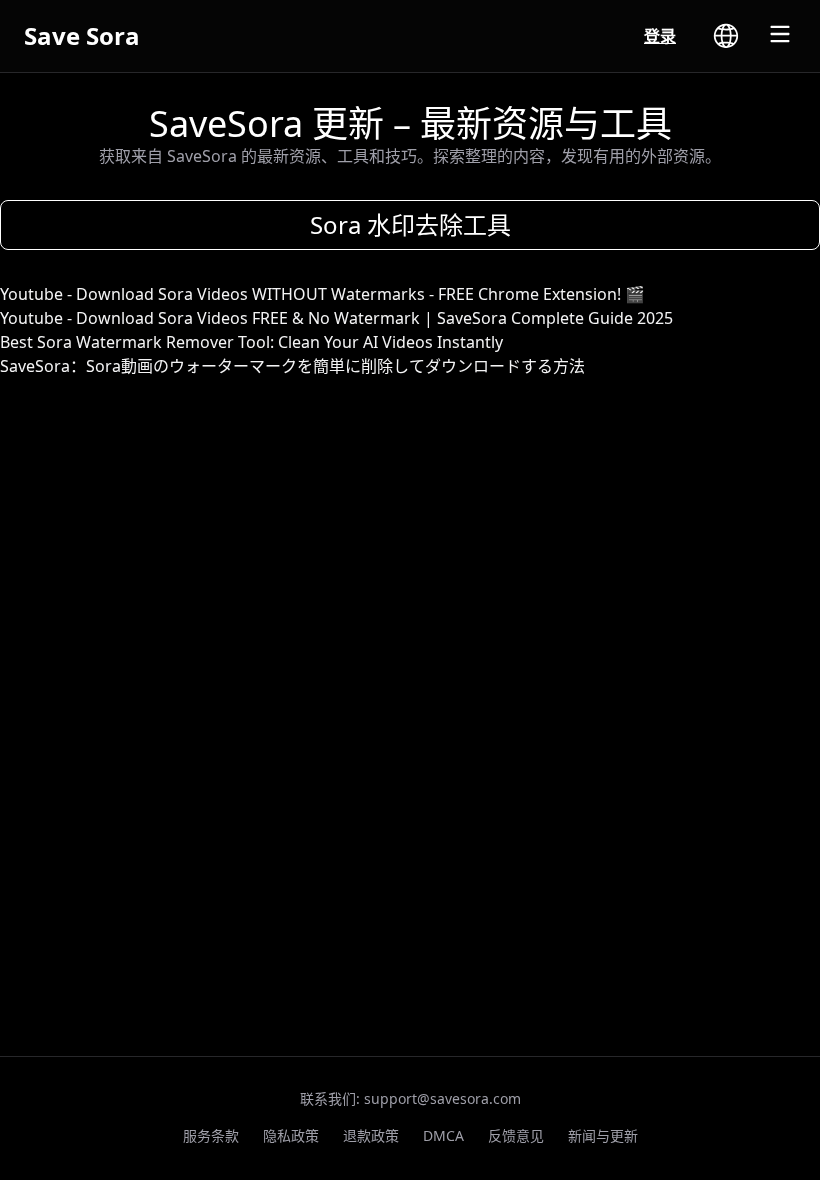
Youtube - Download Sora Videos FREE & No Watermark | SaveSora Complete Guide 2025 (336, 318)
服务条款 (211, 1135)
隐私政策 (291, 1135)
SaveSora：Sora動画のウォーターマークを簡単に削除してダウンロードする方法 (292, 366)
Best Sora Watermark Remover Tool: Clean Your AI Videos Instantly (251, 342)
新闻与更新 (603, 1135)
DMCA (443, 1135)
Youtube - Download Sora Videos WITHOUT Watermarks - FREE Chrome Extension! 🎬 (322, 294)
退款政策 (371, 1135)
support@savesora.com (442, 1098)
